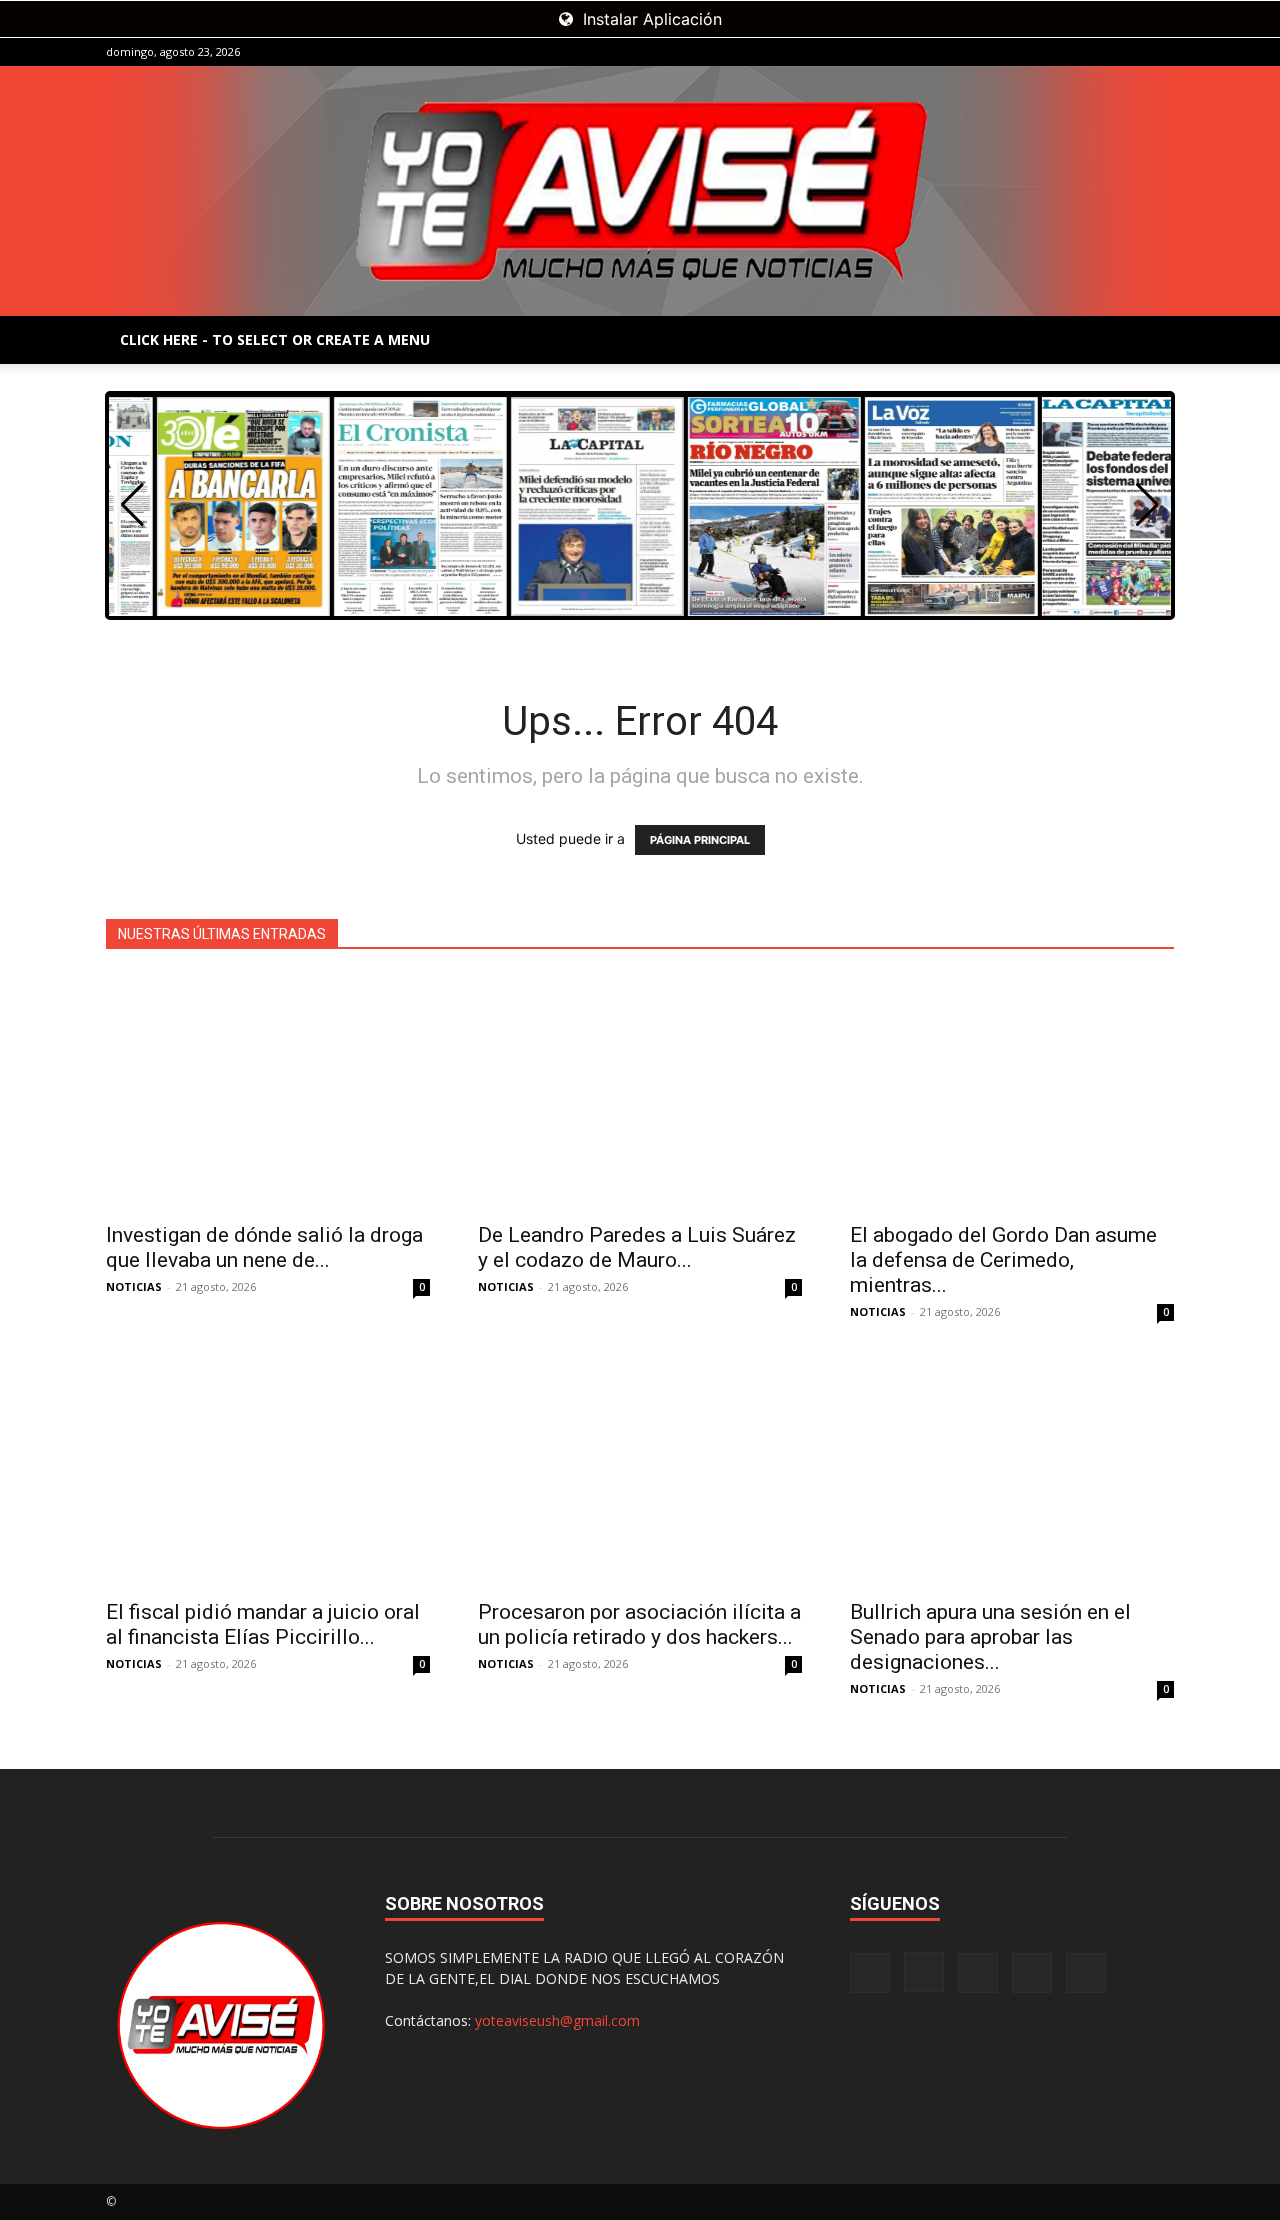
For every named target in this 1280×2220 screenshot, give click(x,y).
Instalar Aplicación (650, 19)
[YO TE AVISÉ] (640, 191)
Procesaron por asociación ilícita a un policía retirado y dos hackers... (639, 1624)
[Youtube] (1159, 52)
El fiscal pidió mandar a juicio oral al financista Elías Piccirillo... (263, 1624)
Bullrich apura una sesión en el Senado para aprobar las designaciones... (990, 1637)
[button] (1147, 505)
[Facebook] (1027, 52)
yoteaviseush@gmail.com (557, 2020)
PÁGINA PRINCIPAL (700, 840)
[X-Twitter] (1126, 52)
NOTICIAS (134, 1286)
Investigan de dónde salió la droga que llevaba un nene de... (264, 1247)
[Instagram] (1060, 52)
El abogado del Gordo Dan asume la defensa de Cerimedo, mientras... (1003, 1260)
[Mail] (1093, 52)
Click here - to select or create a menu (275, 339)
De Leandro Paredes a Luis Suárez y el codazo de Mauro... (637, 1247)
